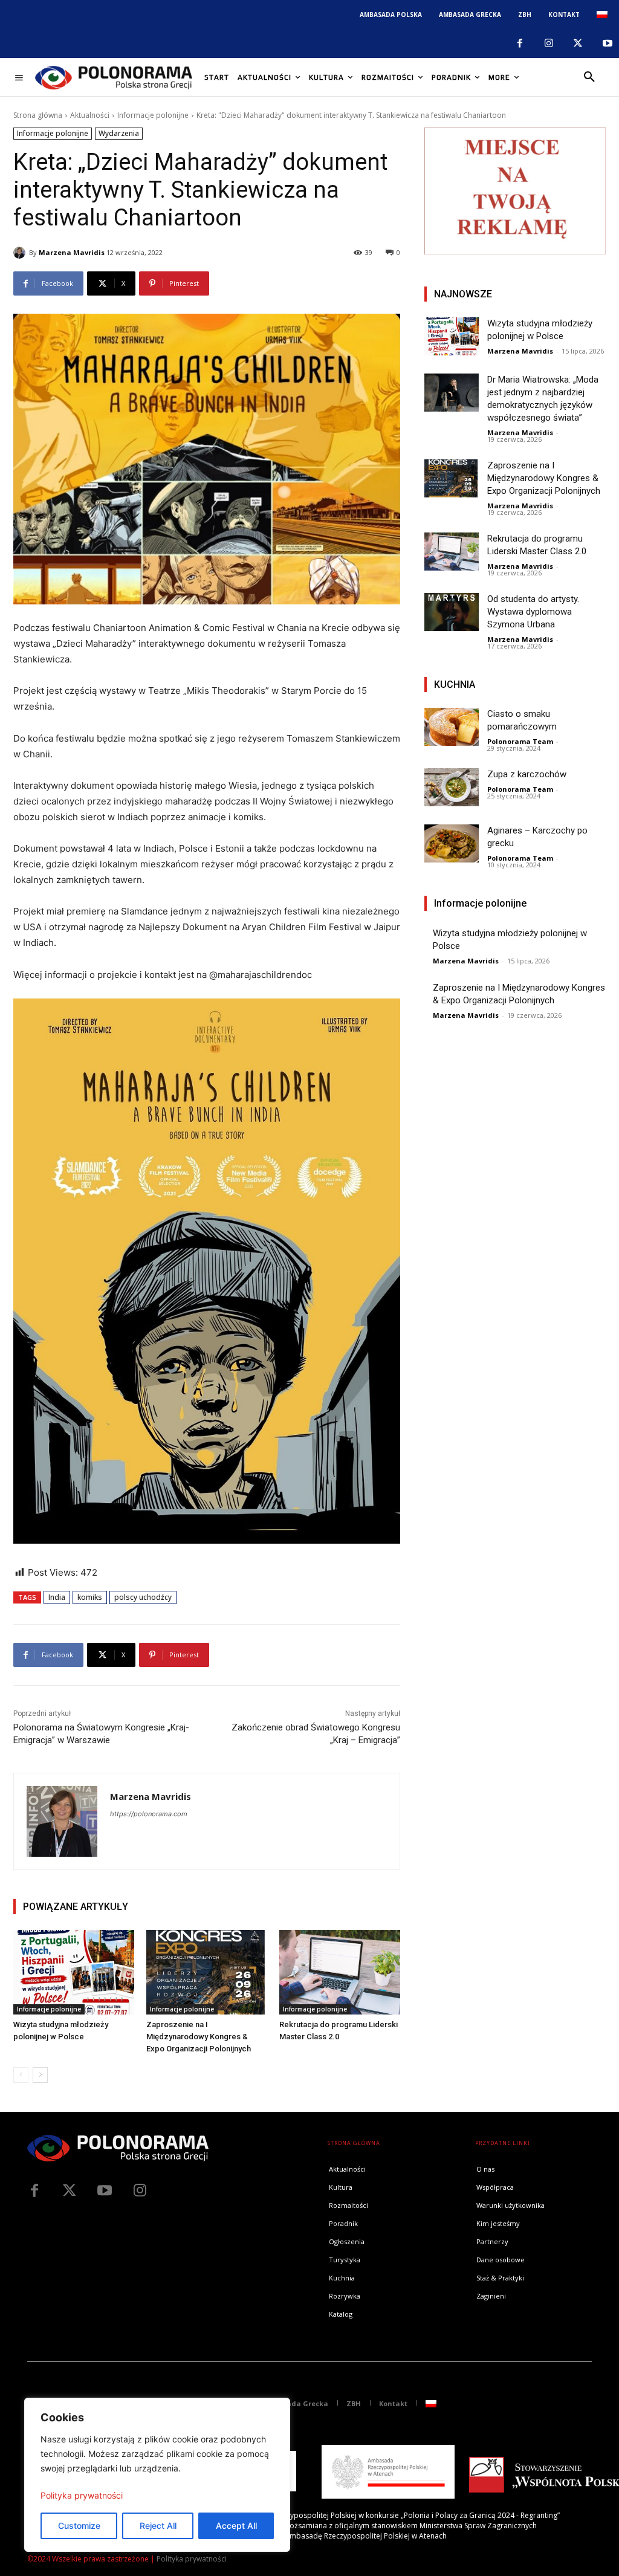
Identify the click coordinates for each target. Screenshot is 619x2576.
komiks (90, 1597)
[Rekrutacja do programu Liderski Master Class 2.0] (340, 1972)
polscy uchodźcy (143, 1597)
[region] (157, 2475)
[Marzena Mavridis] (21, 253)
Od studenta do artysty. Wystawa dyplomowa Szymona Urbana (533, 612)
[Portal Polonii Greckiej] (114, 77)
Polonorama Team (520, 741)
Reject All (158, 2526)
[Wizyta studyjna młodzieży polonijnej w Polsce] (74, 1972)
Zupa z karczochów (527, 774)
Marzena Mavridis (72, 252)
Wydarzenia (119, 133)
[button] (589, 77)
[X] (578, 44)
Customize (79, 2526)
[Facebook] (519, 44)
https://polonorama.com (149, 1814)
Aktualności (90, 115)
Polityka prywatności (82, 2495)
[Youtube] (608, 44)
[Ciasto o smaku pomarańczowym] (452, 727)
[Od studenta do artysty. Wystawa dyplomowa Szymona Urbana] (452, 612)
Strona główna (38, 115)
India (57, 1597)
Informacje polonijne (153, 115)
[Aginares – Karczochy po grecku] (452, 843)
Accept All (236, 2526)
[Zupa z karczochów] (452, 787)
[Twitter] (70, 2191)
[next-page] (40, 2075)
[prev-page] (21, 2075)
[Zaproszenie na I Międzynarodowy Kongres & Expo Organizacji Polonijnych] (207, 1972)
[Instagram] (549, 44)
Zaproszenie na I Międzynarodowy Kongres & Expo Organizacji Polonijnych (199, 2037)
